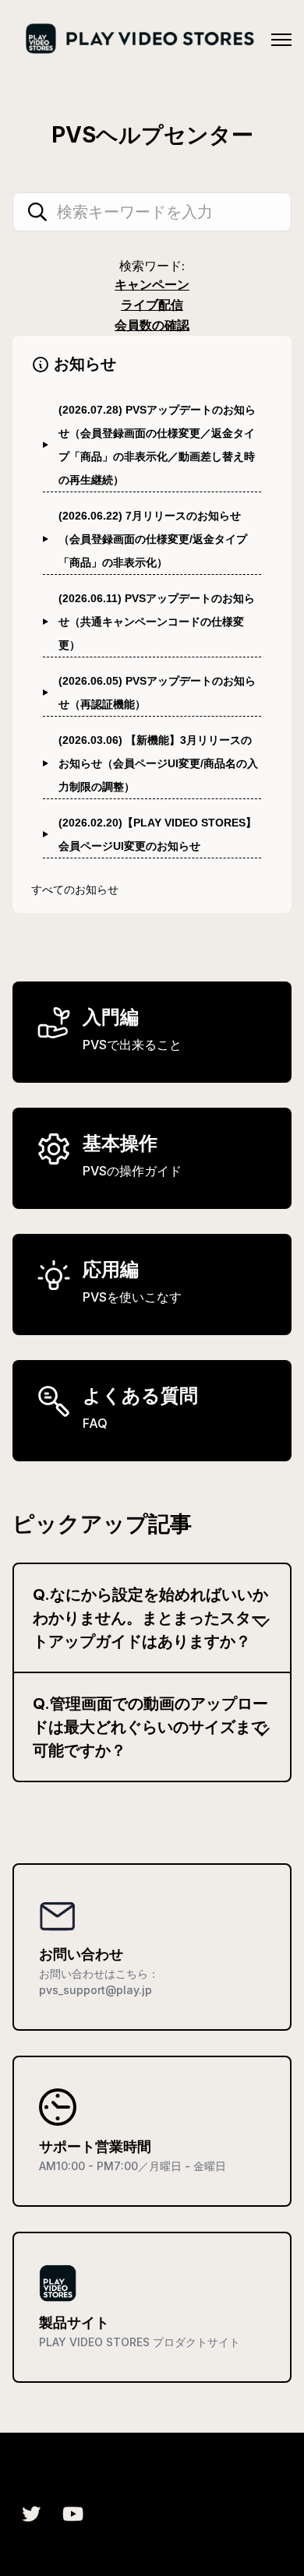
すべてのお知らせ (75, 889)
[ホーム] (139, 39)
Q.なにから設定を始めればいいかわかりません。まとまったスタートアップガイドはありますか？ (150, 1618)
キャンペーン (152, 284)
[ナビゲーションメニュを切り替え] (281, 40)
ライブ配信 (152, 305)
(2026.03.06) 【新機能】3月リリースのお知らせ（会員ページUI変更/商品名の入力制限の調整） (158, 763)
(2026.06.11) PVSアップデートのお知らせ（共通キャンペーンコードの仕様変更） (157, 622)
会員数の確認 (152, 325)
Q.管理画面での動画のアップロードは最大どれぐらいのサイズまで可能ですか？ (150, 1727)
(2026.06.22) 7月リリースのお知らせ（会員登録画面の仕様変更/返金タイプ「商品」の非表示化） (153, 539)
